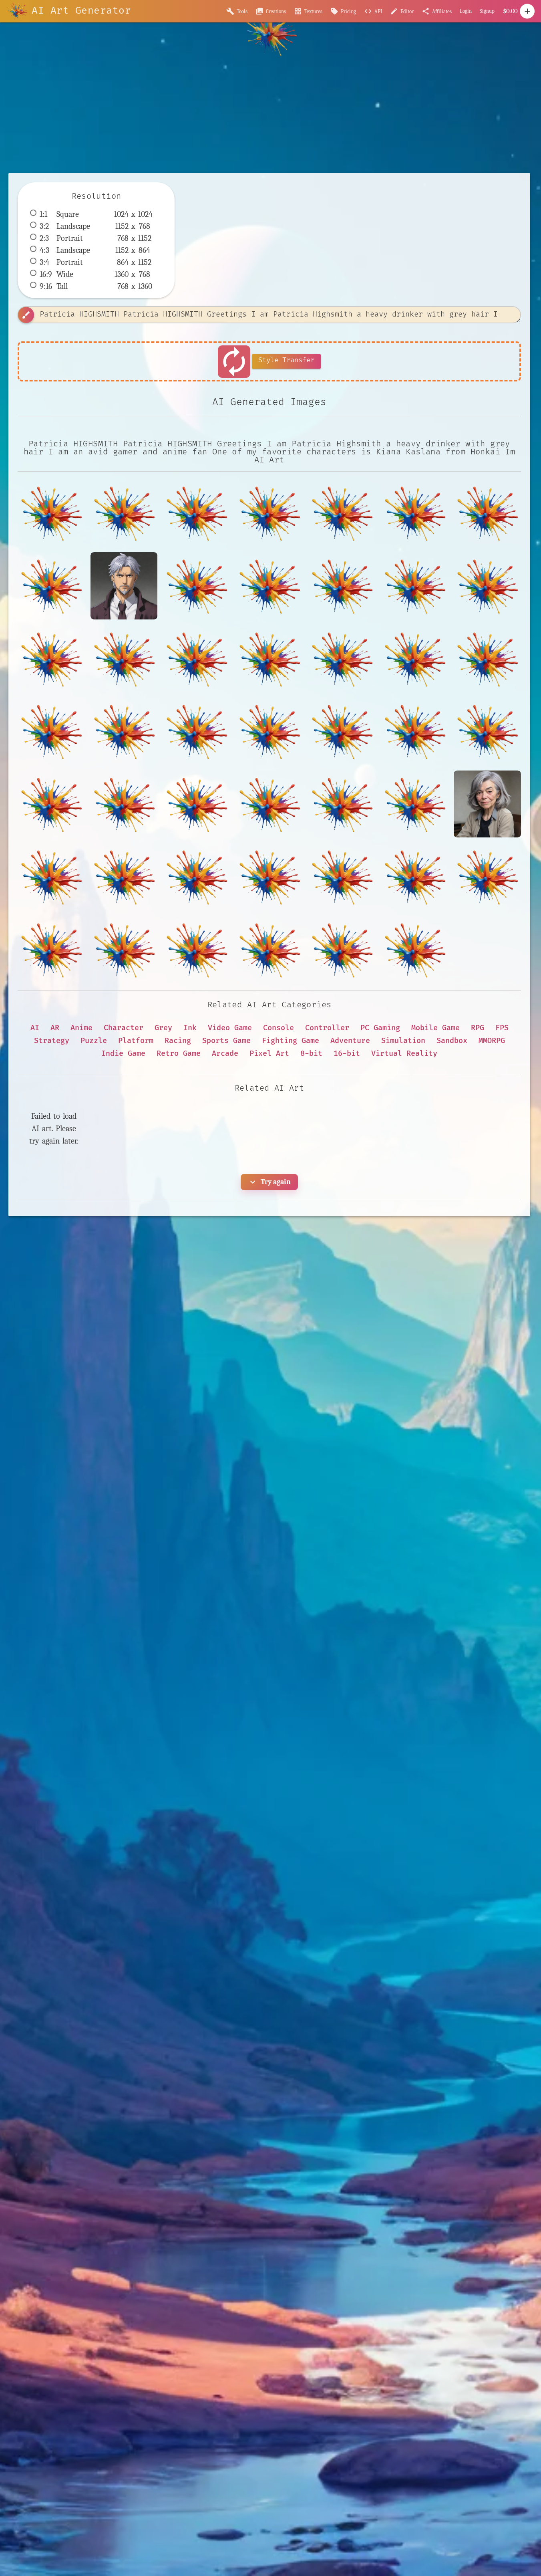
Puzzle (94, 1041)
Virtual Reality (404, 1054)
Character (124, 1028)
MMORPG (492, 1041)
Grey (163, 1028)
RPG (478, 1028)
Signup (487, 11)
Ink (190, 1028)
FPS (502, 1028)
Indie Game (123, 1054)
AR (55, 1028)
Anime (81, 1028)
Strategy (52, 1041)
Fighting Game (291, 1041)
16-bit (347, 1054)
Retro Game (179, 1054)
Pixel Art (269, 1054)
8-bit (311, 1054)
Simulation (403, 1041)
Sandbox (452, 1041)
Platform (136, 1041)
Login (466, 11)
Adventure (350, 1041)
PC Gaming (380, 1028)
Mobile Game (435, 1028)
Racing (178, 1041)
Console (279, 1028)
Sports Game (226, 1041)
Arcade (225, 1054)
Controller (327, 1028)
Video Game (230, 1028)
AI (35, 1028)
